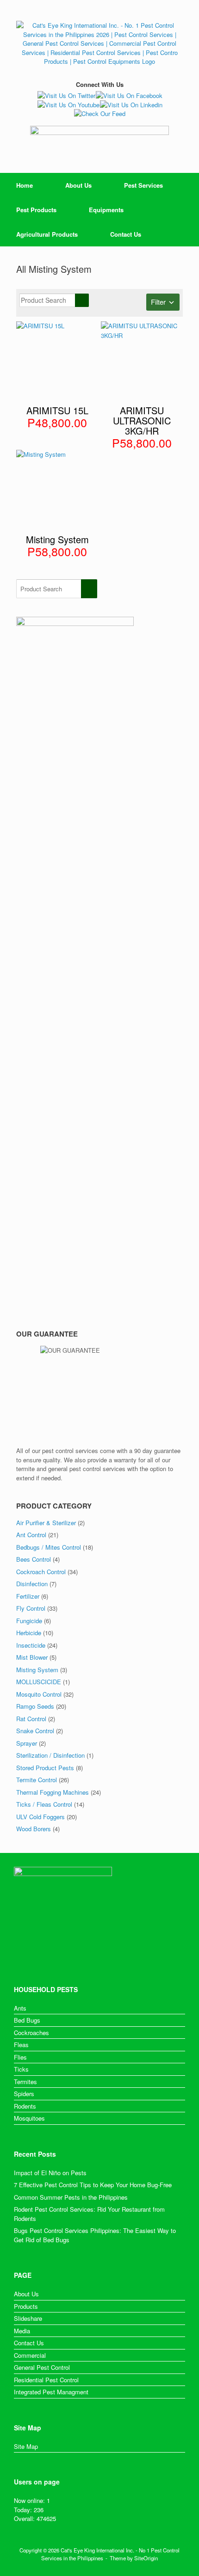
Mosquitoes (29, 2118)
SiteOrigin (146, 2558)
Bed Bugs (27, 2020)
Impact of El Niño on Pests (50, 2173)
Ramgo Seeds (35, 1706)
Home (25, 185)
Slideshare (28, 2318)
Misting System (37, 1670)
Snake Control (35, 1731)
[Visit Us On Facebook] (129, 95)
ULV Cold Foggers (40, 1817)
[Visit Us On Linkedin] (131, 105)
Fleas (21, 2045)
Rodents (25, 2106)
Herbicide (29, 1633)
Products (26, 2306)
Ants (20, 2008)
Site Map (26, 2446)
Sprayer (27, 1743)
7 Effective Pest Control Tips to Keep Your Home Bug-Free (93, 2185)
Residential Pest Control (46, 2380)
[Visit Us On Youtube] (68, 105)
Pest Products (36, 210)
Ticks (21, 2069)
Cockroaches (31, 2033)
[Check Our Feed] (99, 113)
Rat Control (31, 1719)
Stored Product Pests (45, 1768)
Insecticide (31, 1645)
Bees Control (34, 1559)
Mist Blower (32, 1657)
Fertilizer (28, 1596)
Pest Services (143, 185)
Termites (25, 2082)
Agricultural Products (47, 234)
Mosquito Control (39, 1694)
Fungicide (29, 1621)
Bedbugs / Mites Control (49, 1547)
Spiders (24, 2094)
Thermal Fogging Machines (53, 1792)
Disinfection (32, 1584)
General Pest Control (42, 2367)
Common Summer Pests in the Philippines (71, 2197)
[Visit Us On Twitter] (66, 95)
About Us (78, 185)
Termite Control (37, 1780)
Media (22, 2331)
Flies (20, 2057)
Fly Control (31, 1608)
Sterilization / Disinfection (50, 1755)
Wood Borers (34, 1829)
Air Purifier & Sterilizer (46, 1523)
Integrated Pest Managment (51, 2392)
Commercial (30, 2355)
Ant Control (31, 1535)
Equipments (106, 210)
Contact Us (126, 234)
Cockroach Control (41, 1572)
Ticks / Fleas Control (44, 1804)
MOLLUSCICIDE (39, 1682)
